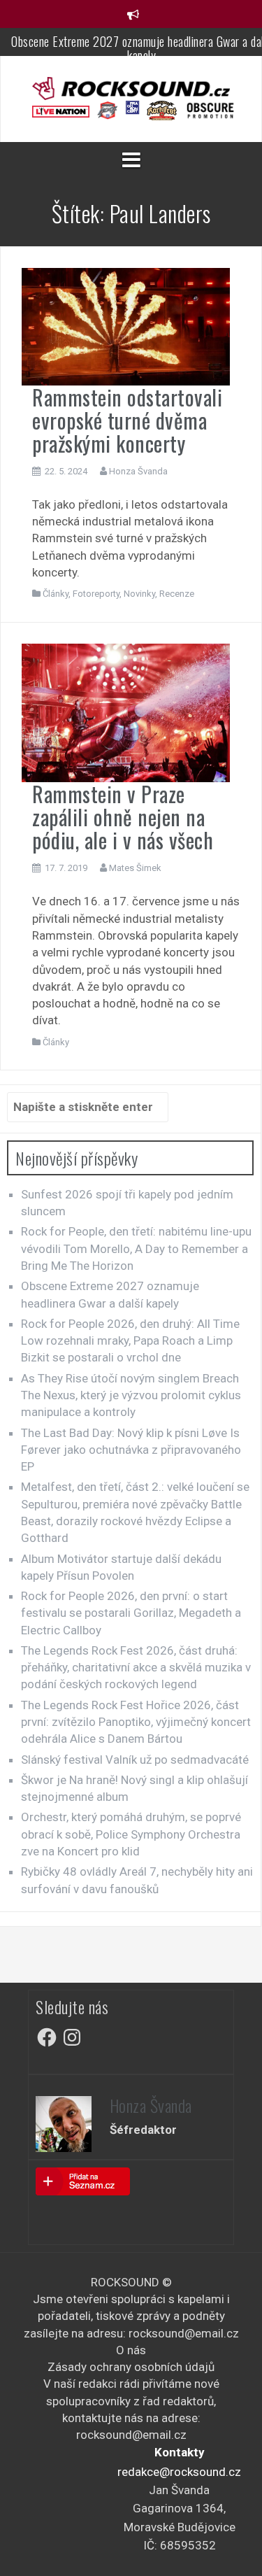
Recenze (177, 594)
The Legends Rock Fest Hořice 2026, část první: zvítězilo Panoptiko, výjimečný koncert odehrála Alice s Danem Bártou (136, 1722)
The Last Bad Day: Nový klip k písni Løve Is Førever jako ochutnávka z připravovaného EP (131, 1450)
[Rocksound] (131, 87)
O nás (131, 2350)
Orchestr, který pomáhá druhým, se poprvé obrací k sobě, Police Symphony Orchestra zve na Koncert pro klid (131, 1834)
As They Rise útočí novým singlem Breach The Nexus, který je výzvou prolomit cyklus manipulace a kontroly (131, 1395)
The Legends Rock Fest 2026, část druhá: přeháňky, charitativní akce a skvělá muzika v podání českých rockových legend (136, 1668)
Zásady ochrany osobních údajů (131, 2367)
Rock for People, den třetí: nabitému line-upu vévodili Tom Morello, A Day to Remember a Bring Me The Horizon (136, 1248)
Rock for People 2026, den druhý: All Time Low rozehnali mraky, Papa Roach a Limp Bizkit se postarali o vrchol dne (130, 1341)
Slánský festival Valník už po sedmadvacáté (135, 1760)
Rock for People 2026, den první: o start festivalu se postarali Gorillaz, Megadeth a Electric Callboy (131, 1613)
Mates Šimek (135, 868)
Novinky (139, 594)
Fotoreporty (96, 594)
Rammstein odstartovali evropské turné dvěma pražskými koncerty (127, 420)
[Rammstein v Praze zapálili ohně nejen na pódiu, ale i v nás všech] (126, 712)
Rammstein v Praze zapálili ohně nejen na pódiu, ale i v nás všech (123, 817)
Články (56, 594)
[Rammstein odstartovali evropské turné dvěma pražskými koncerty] (126, 325)
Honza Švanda (138, 471)
